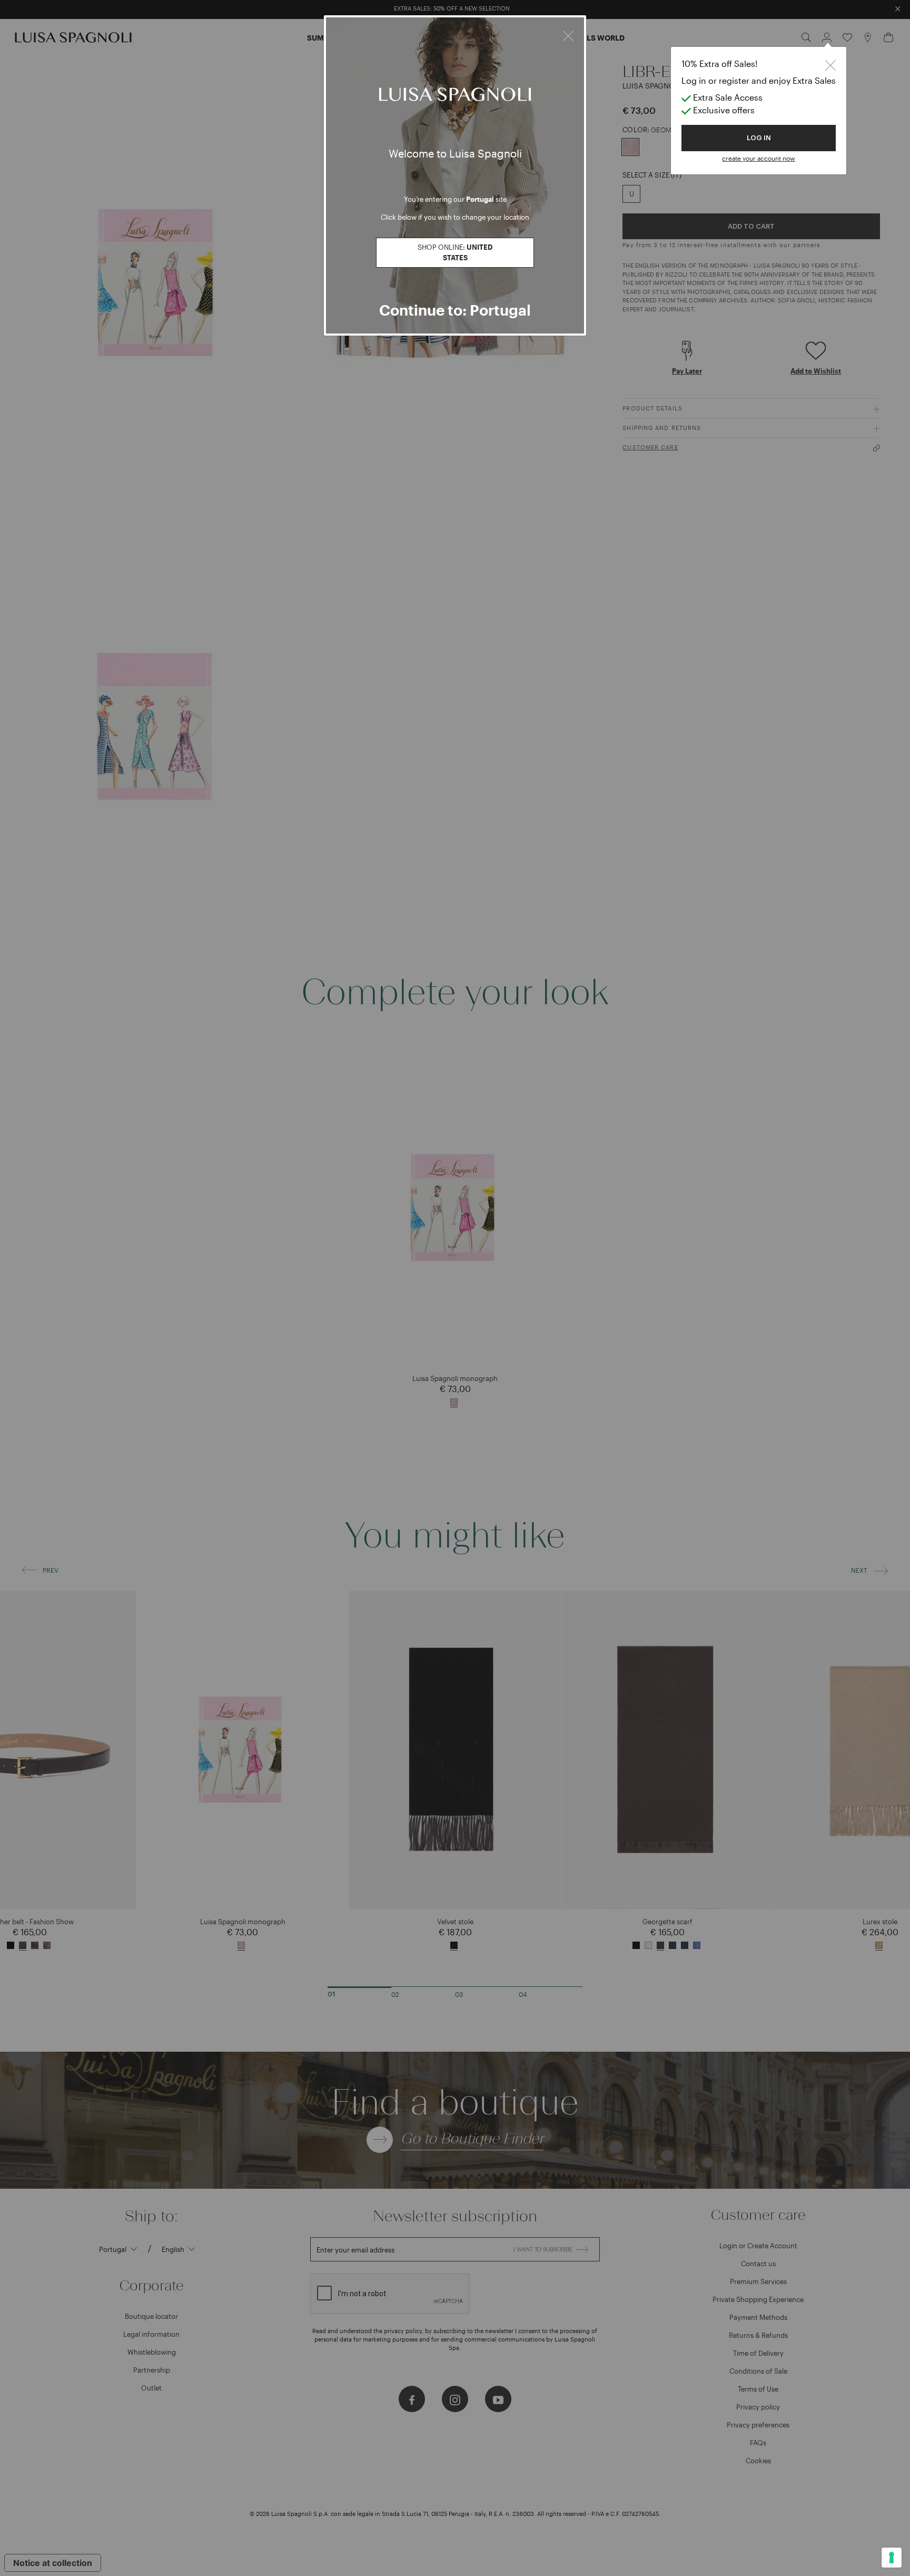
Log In (759, 138)
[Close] (568, 34)
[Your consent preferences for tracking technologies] (892, 2558)
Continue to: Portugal (455, 310)
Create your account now (759, 158)
